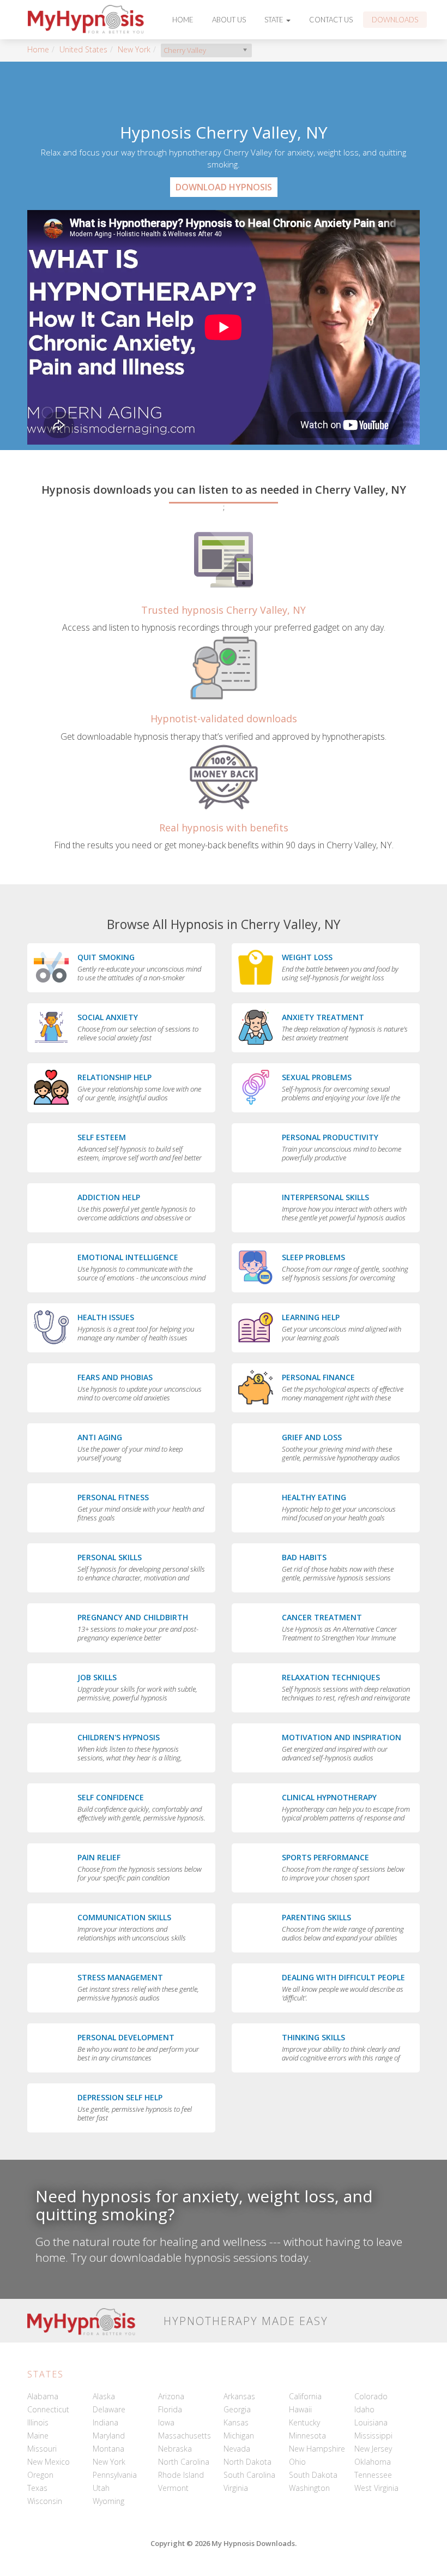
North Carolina (184, 2462)
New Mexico (49, 2462)
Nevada (237, 2449)
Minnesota (307, 2436)
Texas (37, 2488)
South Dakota (313, 2475)
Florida (170, 2409)
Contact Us (331, 20)
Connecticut (48, 2409)
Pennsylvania (115, 2475)
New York (134, 49)
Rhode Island (181, 2475)
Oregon (40, 2475)
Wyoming (108, 2501)
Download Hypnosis (224, 187)
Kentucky (304, 2422)
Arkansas (239, 2396)
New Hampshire (317, 2449)
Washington (309, 2488)
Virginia (236, 2488)
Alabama (43, 2396)
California (305, 2396)
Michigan (239, 2436)
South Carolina (249, 2475)
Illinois (38, 2422)
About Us (229, 20)
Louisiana (371, 2422)
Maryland (109, 2436)
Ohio (297, 2462)
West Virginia (376, 2488)
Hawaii (300, 2409)
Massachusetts (185, 2436)
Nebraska (175, 2449)
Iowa (166, 2422)
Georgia (237, 2409)
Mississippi (373, 2436)
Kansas (236, 2422)
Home (183, 20)
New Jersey (373, 2449)
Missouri (42, 2449)
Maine (38, 2436)
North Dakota (247, 2462)
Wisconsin (45, 2501)
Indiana (105, 2422)
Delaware (109, 2409)
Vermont (173, 2488)
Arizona (171, 2396)
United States (83, 49)
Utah (101, 2488)
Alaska (104, 2396)
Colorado (371, 2396)
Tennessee (373, 2475)
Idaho (364, 2409)
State (275, 20)
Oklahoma (373, 2462)
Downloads (395, 20)
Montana (108, 2449)
